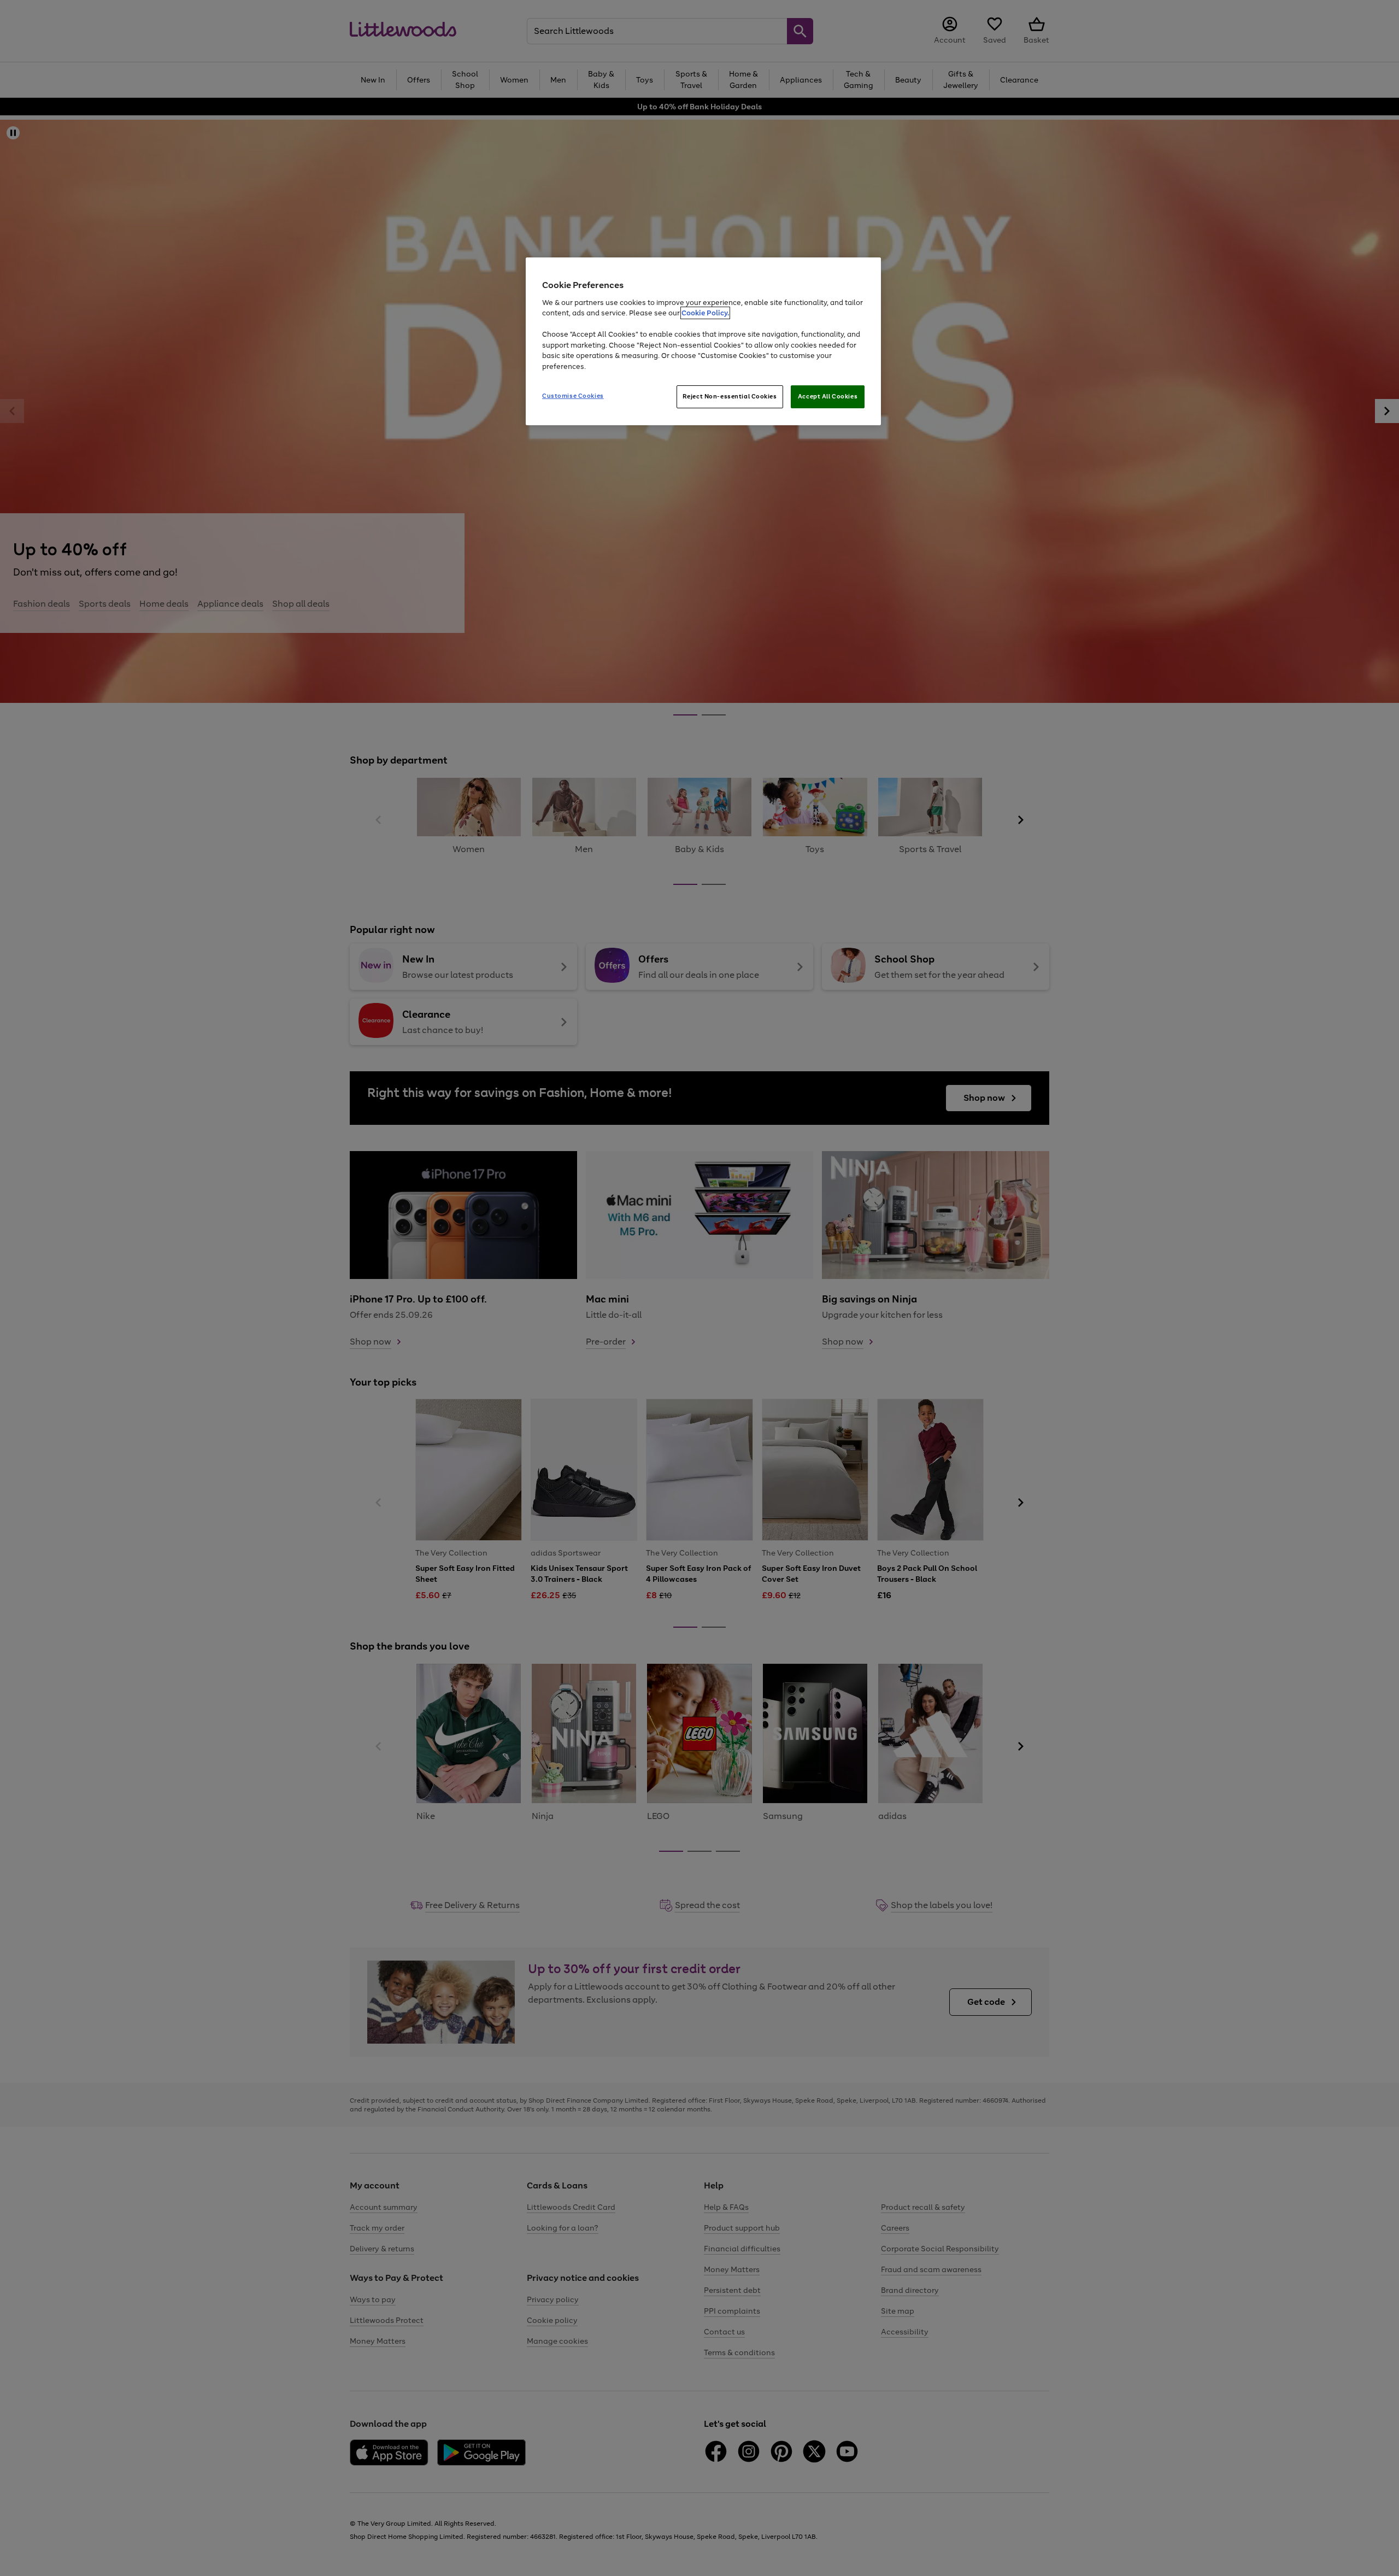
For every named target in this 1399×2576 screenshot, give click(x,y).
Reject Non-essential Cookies (730, 396)
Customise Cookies (573, 396)
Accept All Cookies (828, 396)
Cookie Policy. (705, 313)
